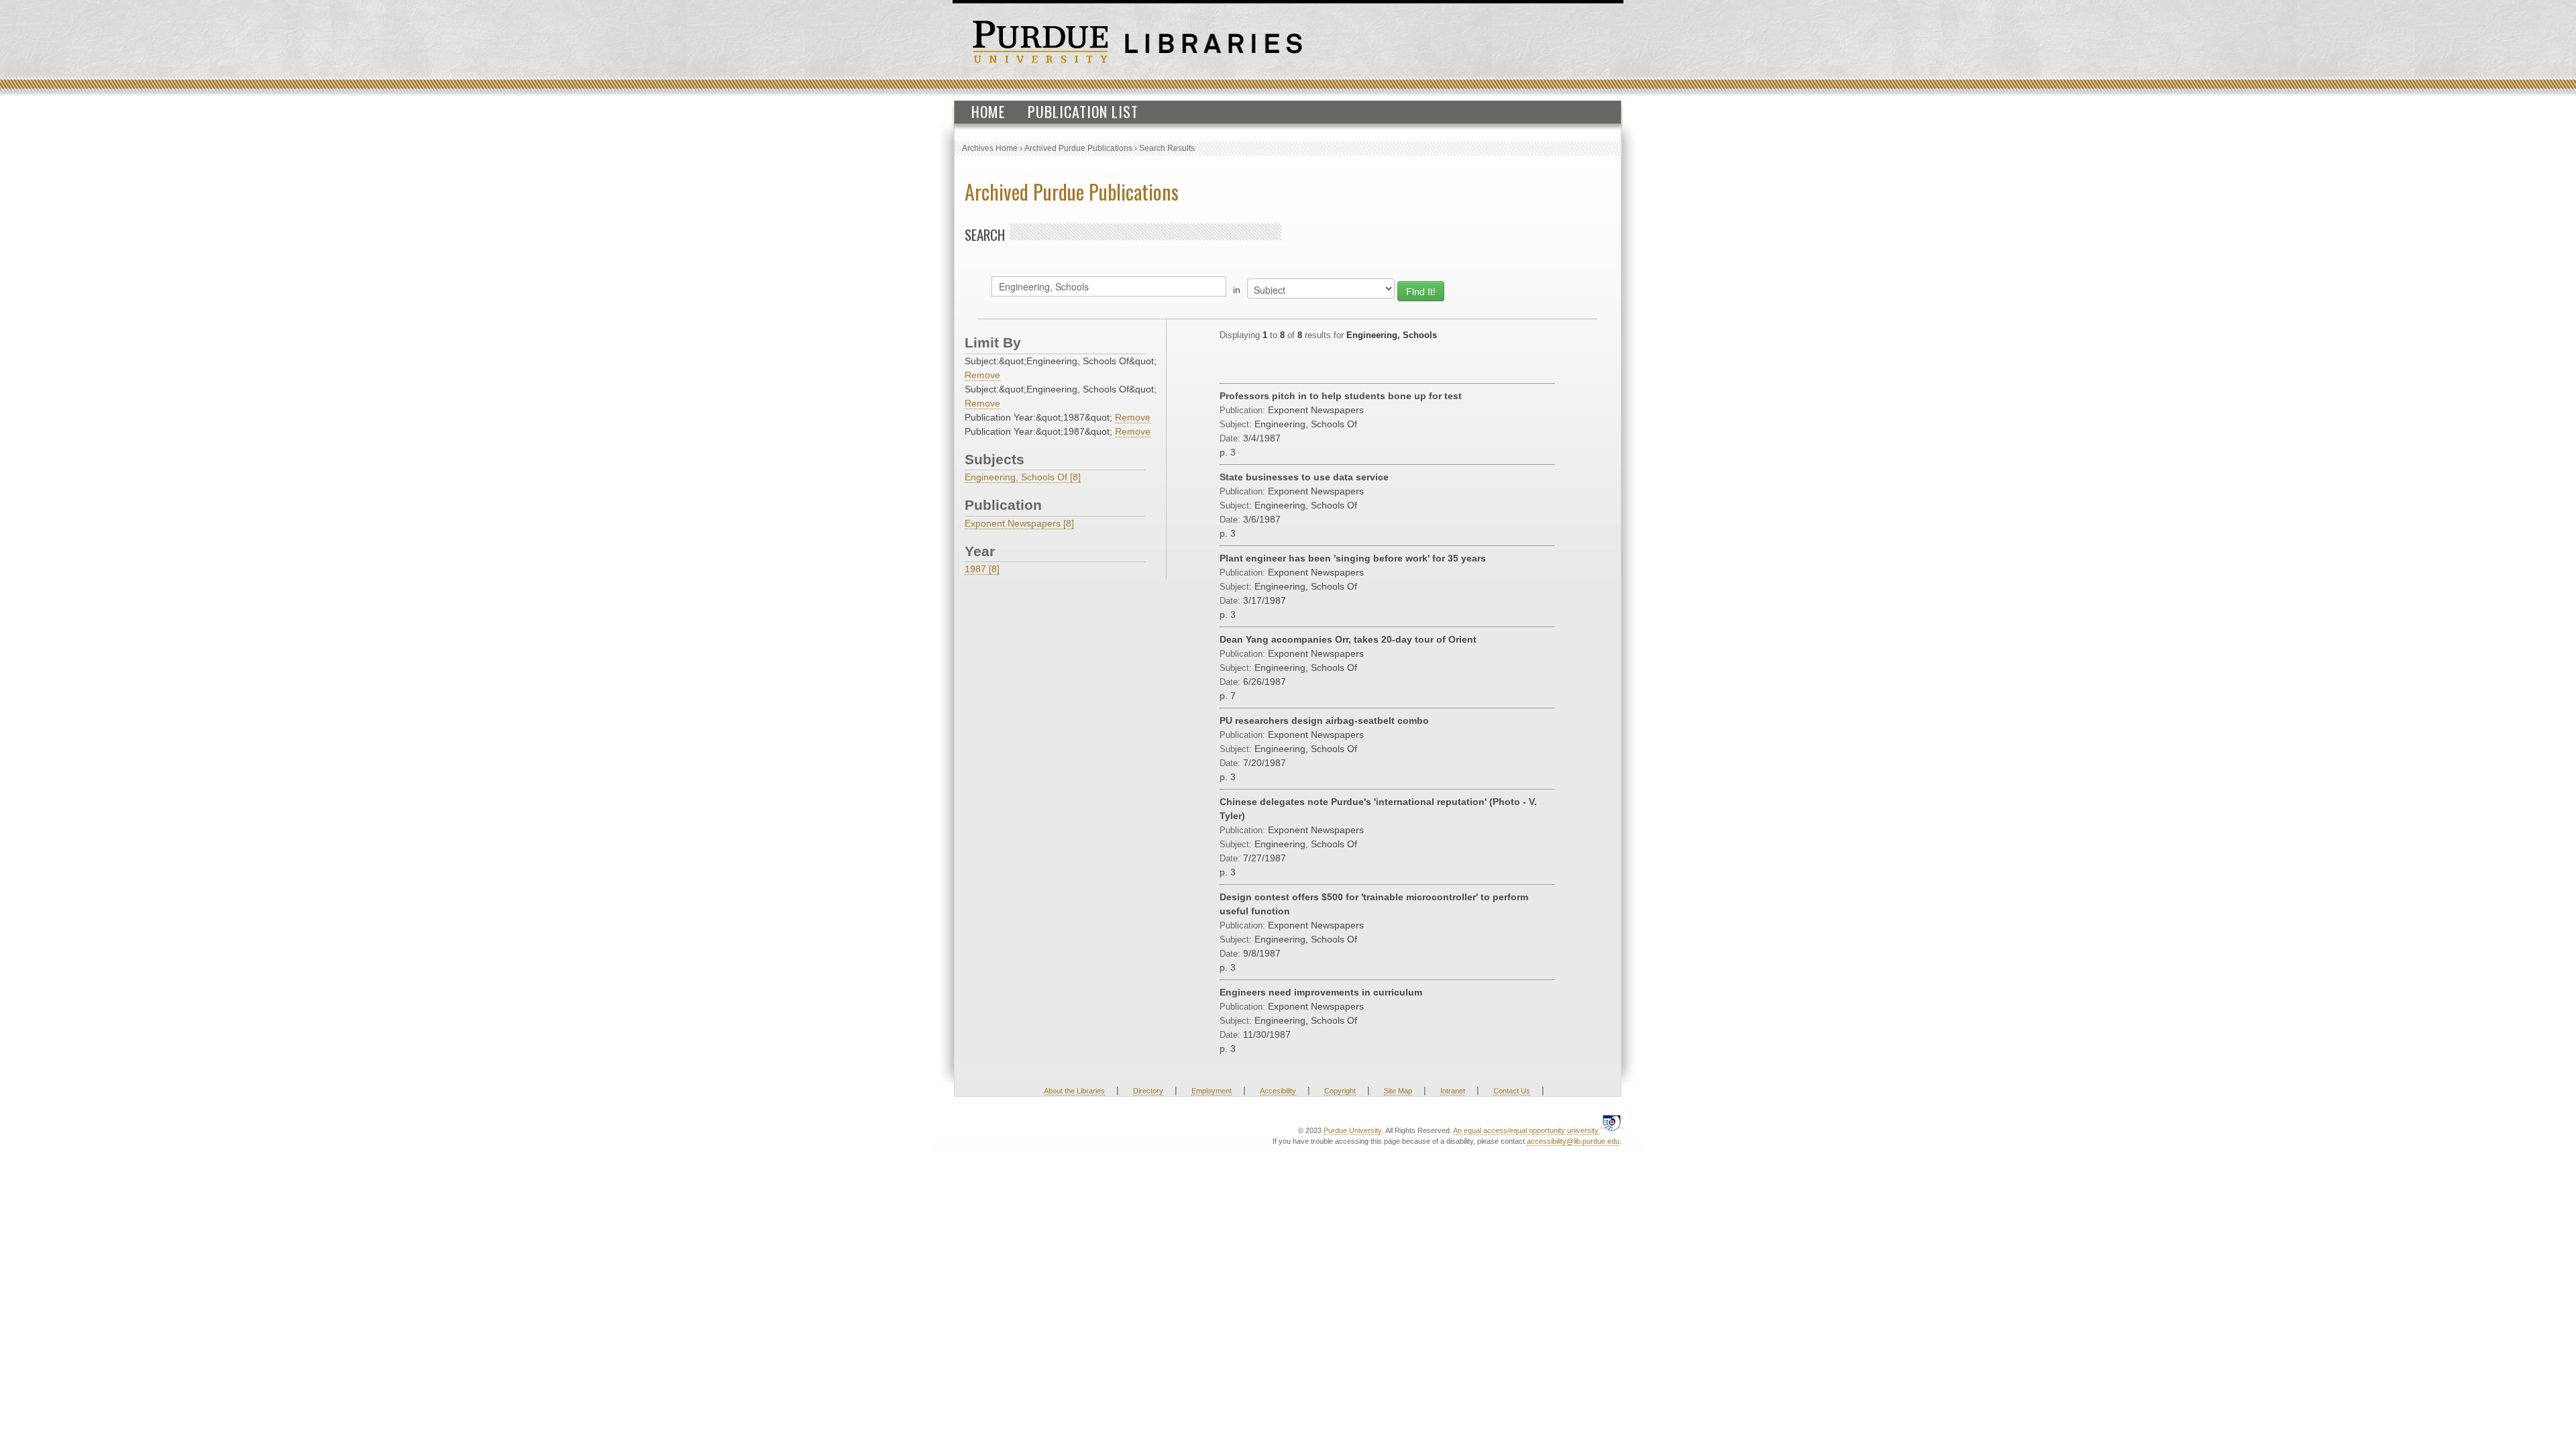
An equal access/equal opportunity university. (1526, 1130)
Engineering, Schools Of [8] (1023, 477)
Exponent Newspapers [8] (1019, 523)
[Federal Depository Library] (1612, 1123)
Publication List (1083, 111)
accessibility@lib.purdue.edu (1573, 1141)
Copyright (1340, 1091)
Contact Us (1512, 1091)
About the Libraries (1074, 1091)
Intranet (1453, 1091)
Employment (1212, 1091)
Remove (982, 375)
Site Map (1398, 1091)
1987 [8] (982, 569)
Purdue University (1352, 1130)
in (1237, 290)
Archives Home (990, 148)
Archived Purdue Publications (1078, 148)
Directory (1148, 1091)
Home (988, 111)
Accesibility (1278, 1091)
